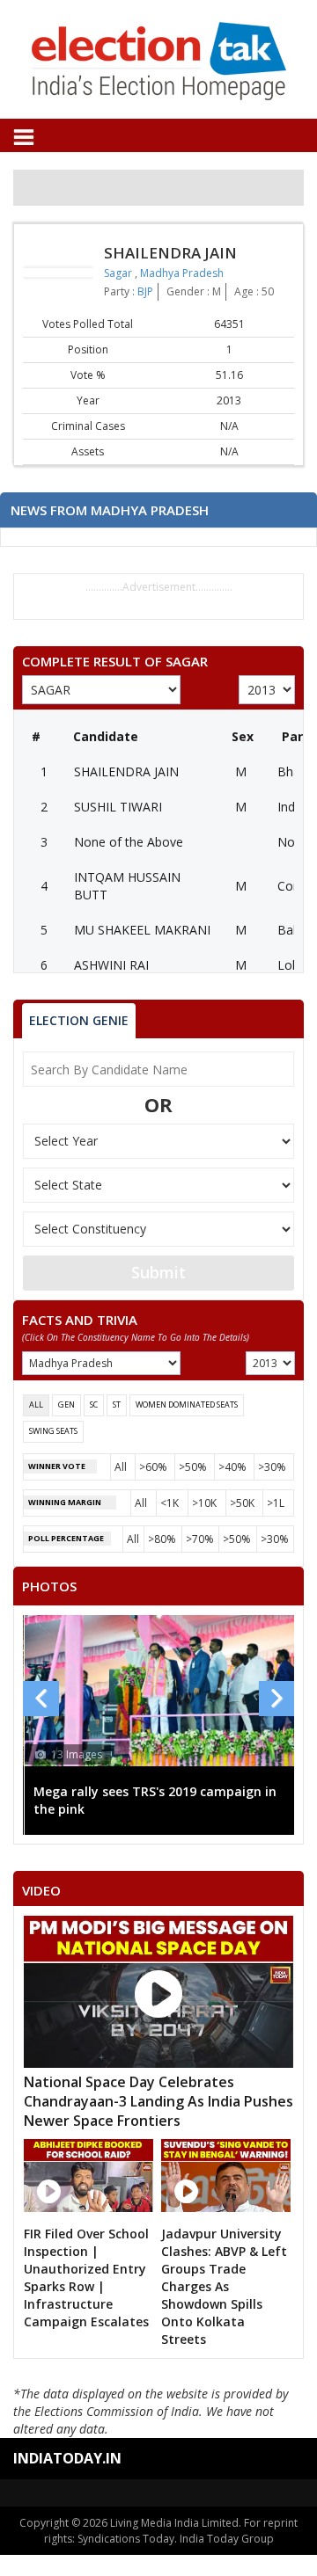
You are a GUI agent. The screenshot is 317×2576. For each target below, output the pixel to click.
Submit (158, 1272)
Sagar (119, 273)
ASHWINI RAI (111, 965)
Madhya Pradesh (182, 273)
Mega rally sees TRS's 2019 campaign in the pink (155, 1800)
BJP (145, 291)
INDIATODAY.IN (67, 2458)
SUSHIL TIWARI (118, 807)
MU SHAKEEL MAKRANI (142, 930)
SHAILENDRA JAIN (126, 771)
